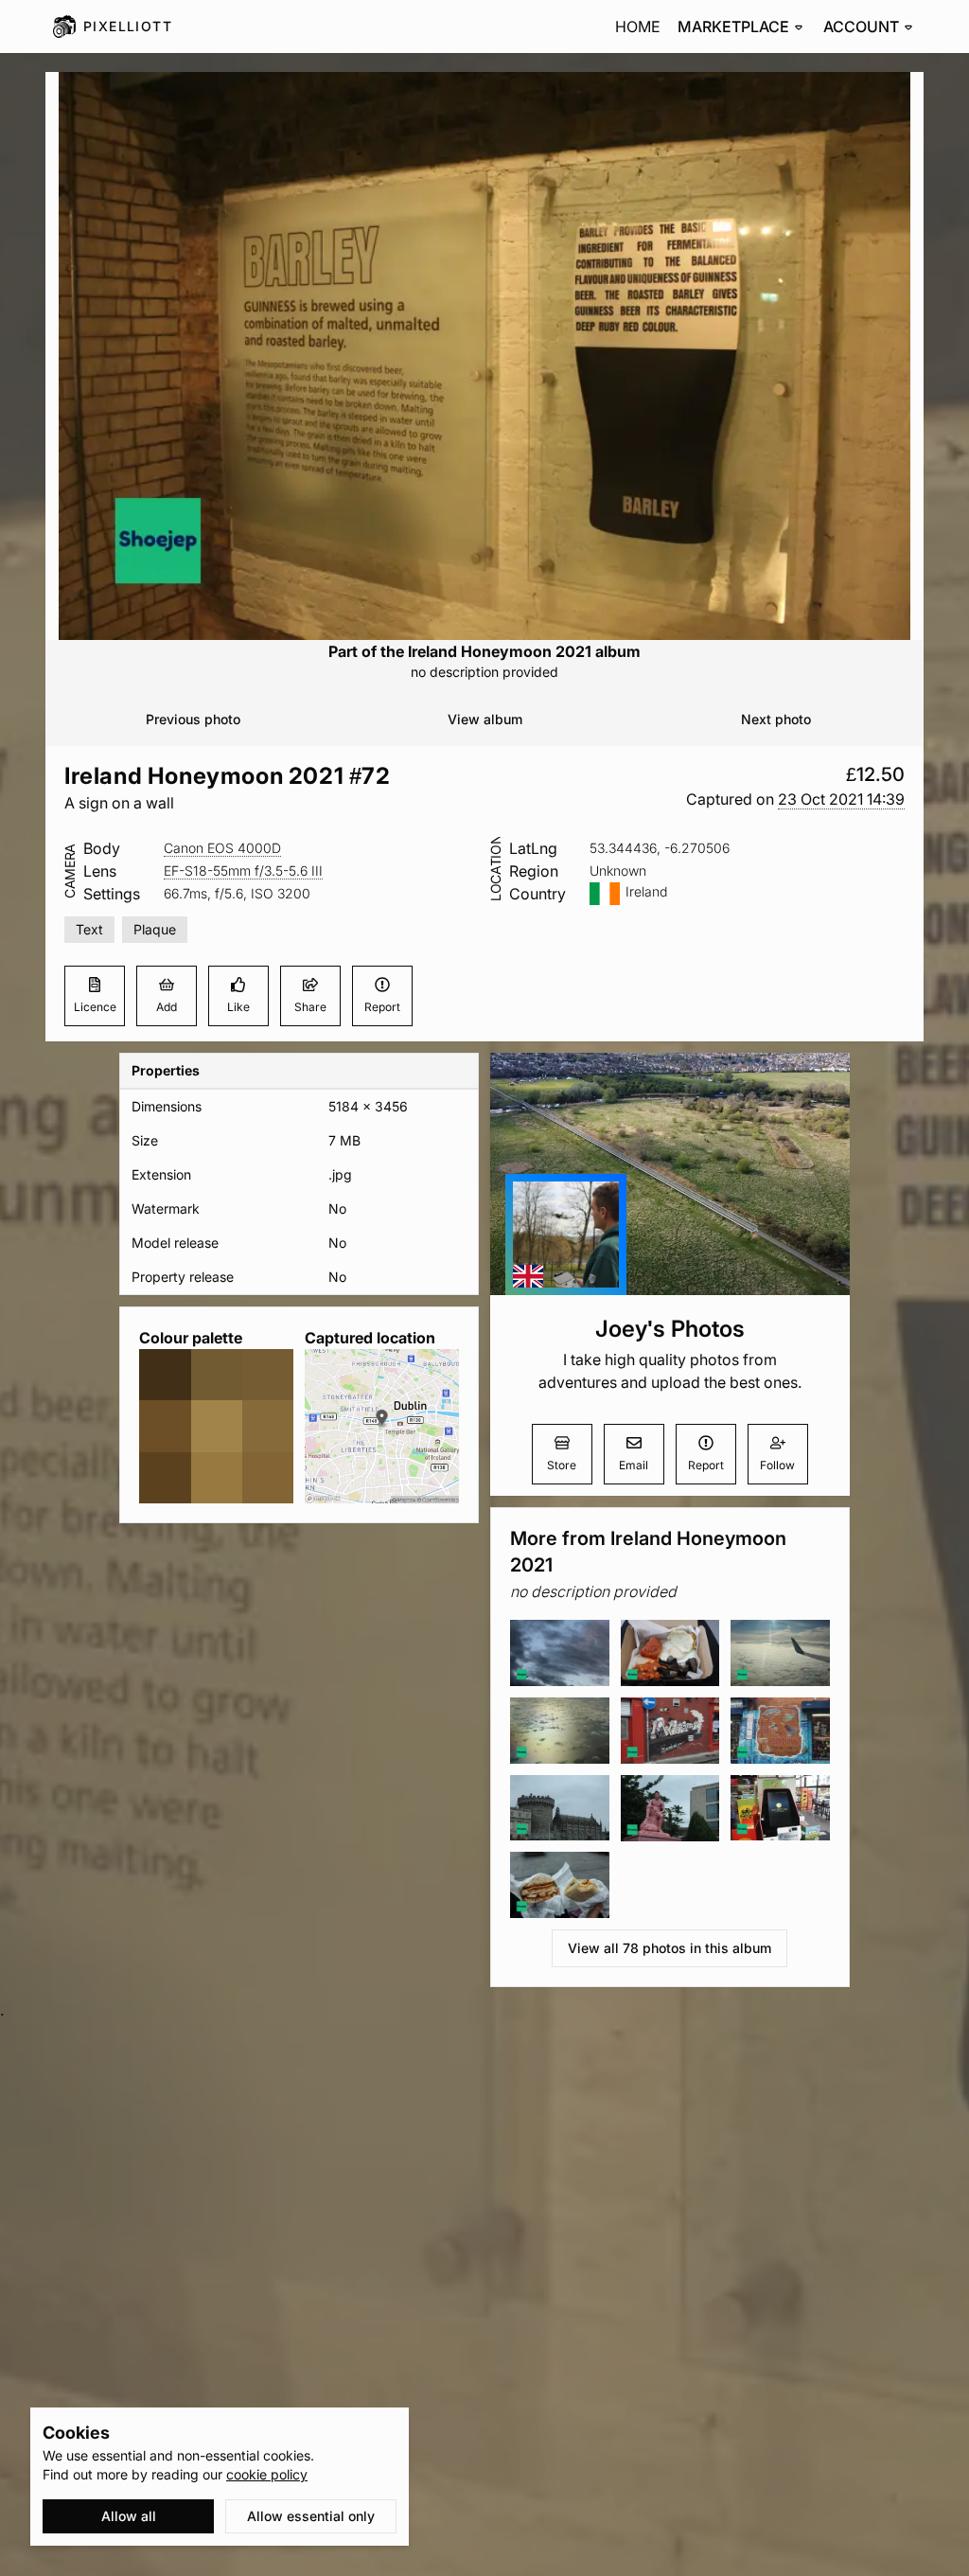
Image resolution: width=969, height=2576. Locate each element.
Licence (95, 1007)
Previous (193, 719)
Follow (777, 1465)
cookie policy (267, 2474)
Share (310, 1007)
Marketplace (733, 27)
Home (638, 27)
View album (485, 719)
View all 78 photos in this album (669, 1948)
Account (861, 27)
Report (382, 1007)
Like (238, 1007)
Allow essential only (311, 2516)
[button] (841, 799)
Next (776, 719)
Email (634, 1465)
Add (167, 1007)
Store (562, 1465)
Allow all (129, 2516)
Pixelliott (128, 26)
